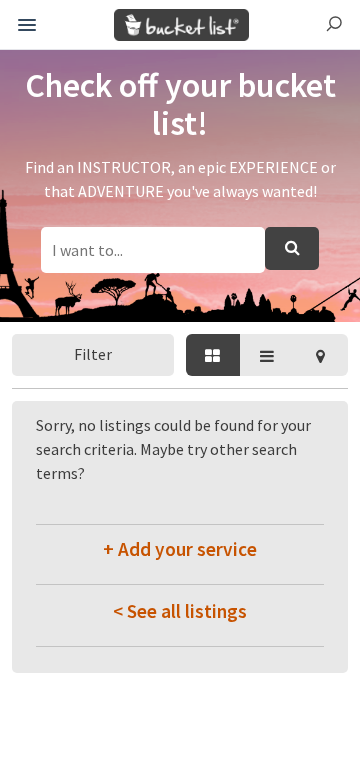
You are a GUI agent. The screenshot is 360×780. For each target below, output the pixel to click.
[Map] (321, 355)
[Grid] (213, 355)
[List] (267, 355)
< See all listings (180, 611)
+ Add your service (180, 549)
